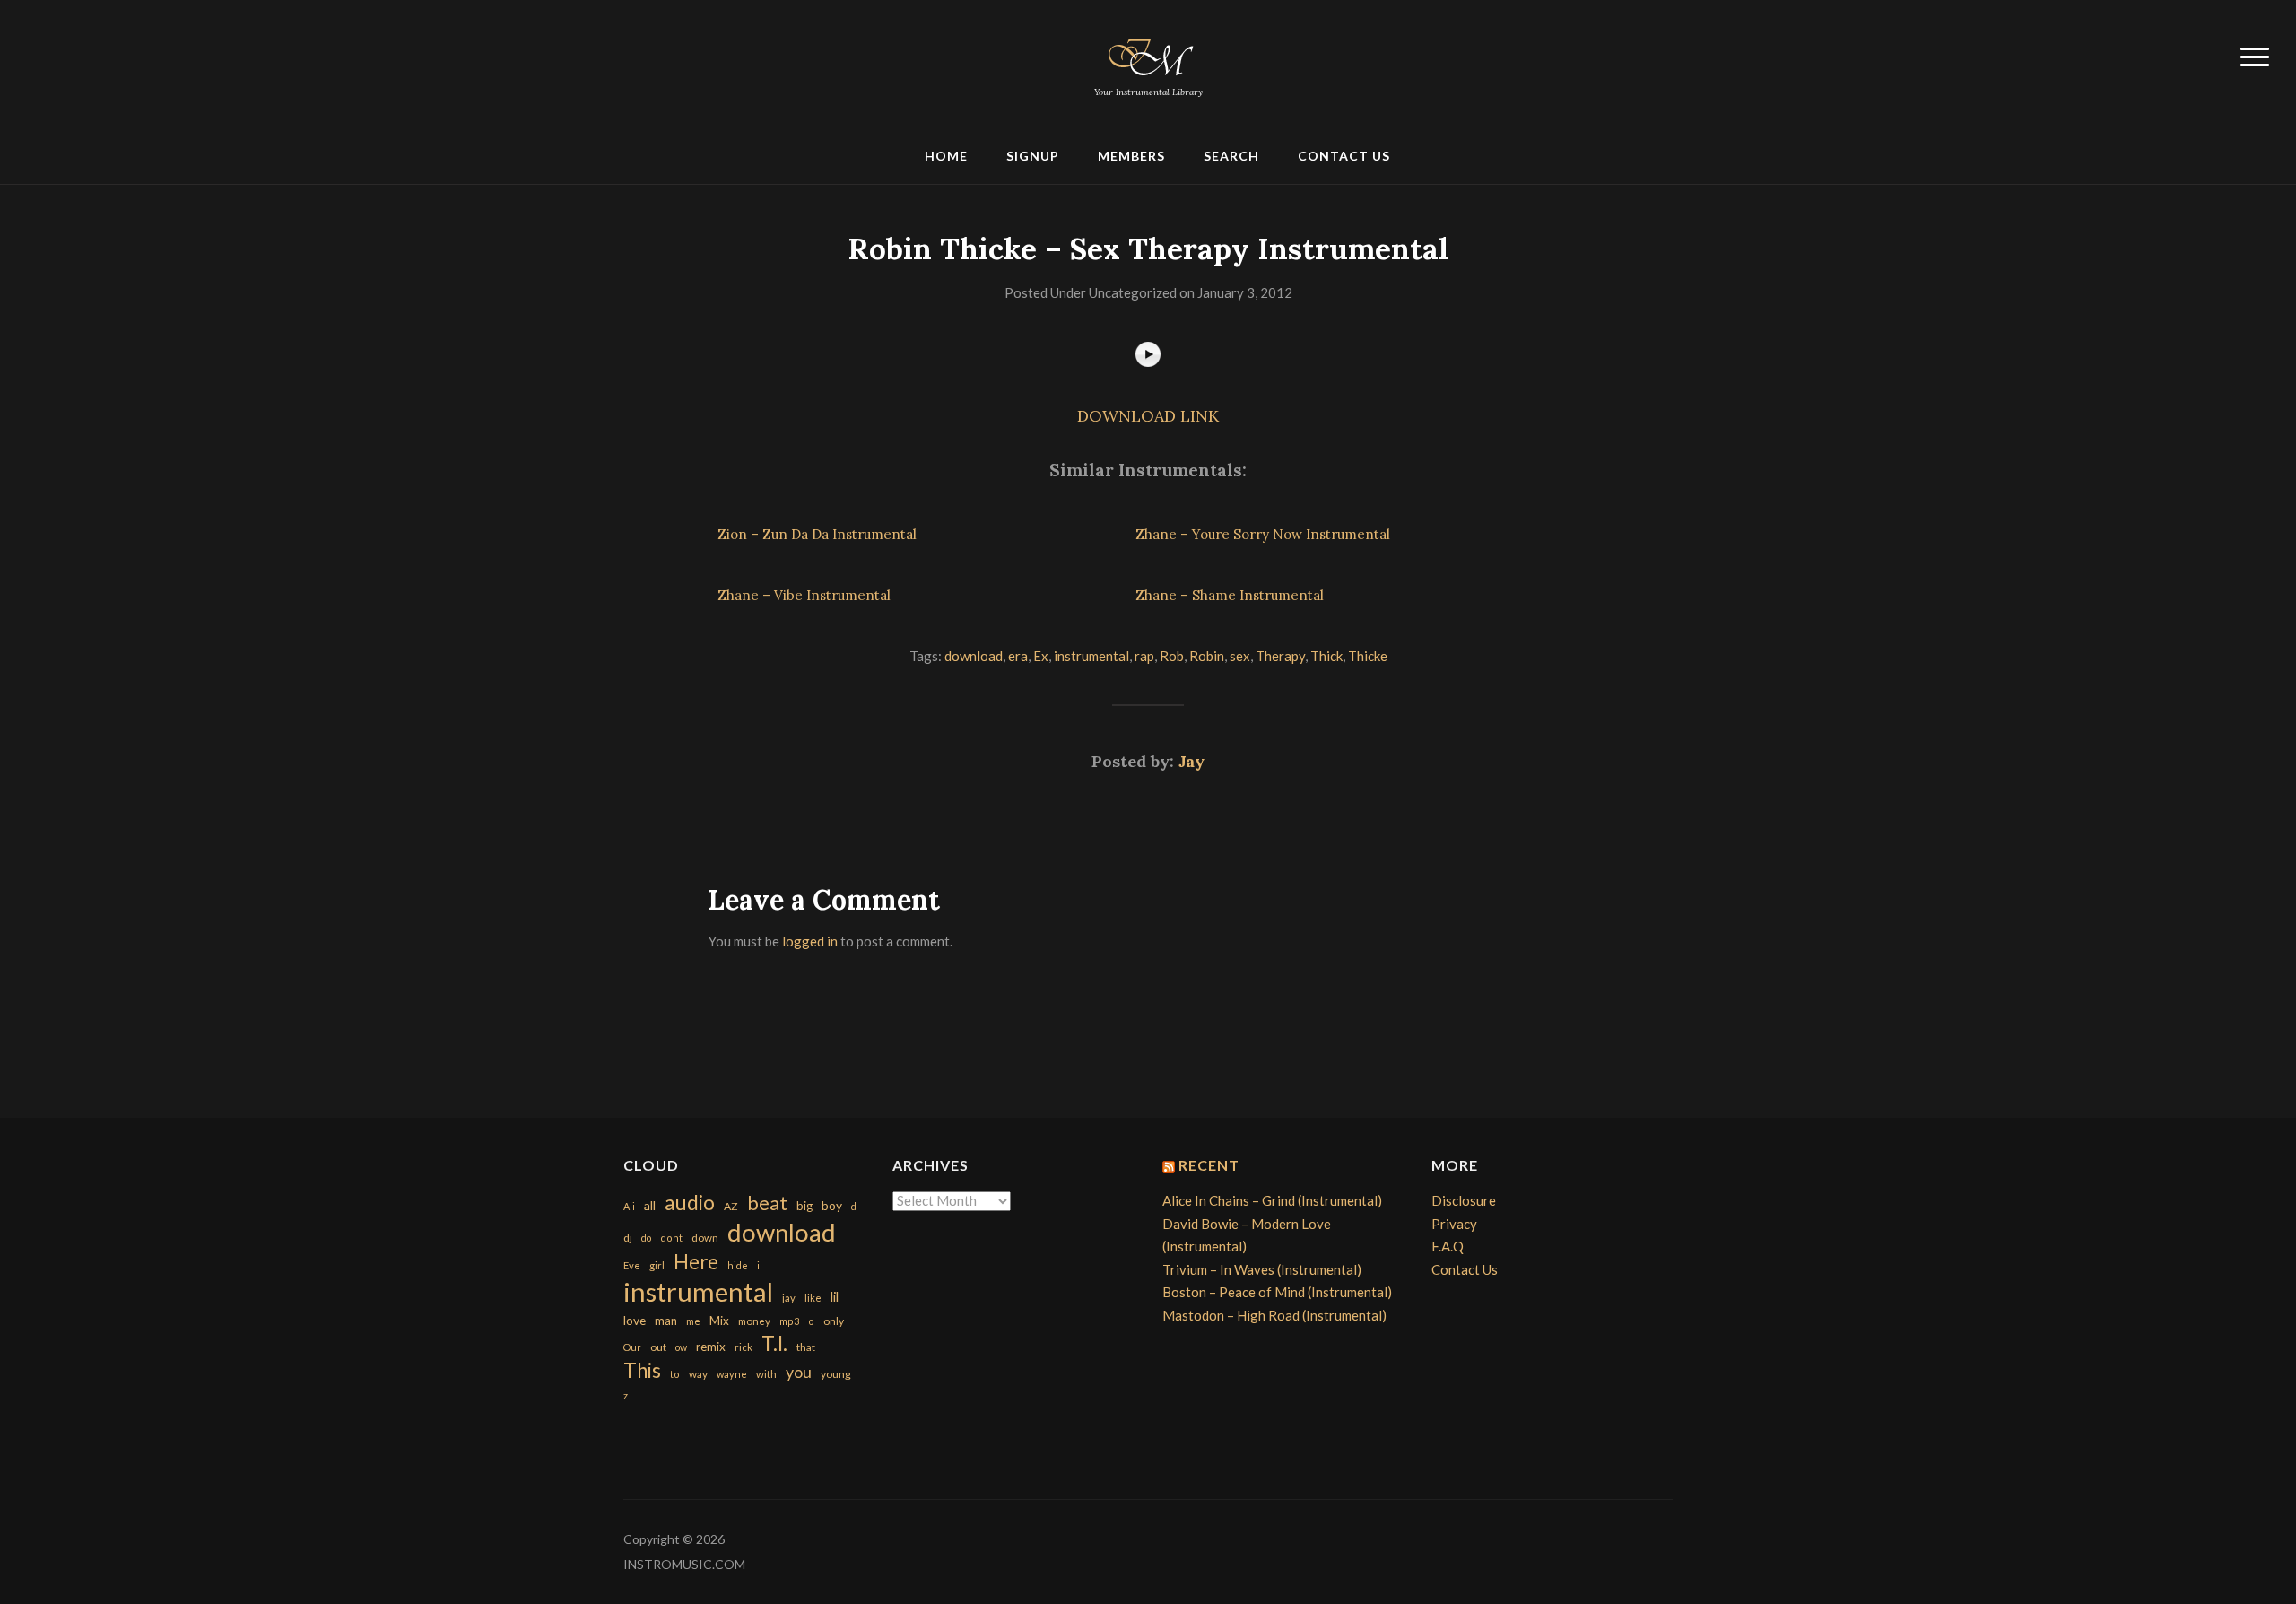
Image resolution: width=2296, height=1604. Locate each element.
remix (711, 1347)
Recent (1209, 1165)
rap (1144, 656)
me (693, 1321)
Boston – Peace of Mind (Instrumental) (1277, 1292)
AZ (731, 1206)
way (698, 1374)
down (705, 1237)
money (754, 1321)
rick (744, 1347)
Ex (1041, 656)
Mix (719, 1321)
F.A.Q (1448, 1246)
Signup (1033, 156)
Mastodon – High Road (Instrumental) (1274, 1315)
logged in (810, 941)
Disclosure (1464, 1200)
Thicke (1368, 656)
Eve (632, 1265)
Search (1231, 156)
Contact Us (1344, 156)
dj (628, 1238)
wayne (732, 1374)
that (806, 1347)
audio (690, 1203)
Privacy (1454, 1224)
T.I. (774, 1343)
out (658, 1347)
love (635, 1320)
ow (681, 1347)
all (650, 1205)
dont (671, 1238)
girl (657, 1265)
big (804, 1206)
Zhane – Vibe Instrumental (804, 595)
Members (1131, 156)
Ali (629, 1206)
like (813, 1298)
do (646, 1238)
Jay (1191, 761)
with (766, 1374)
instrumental (1091, 656)
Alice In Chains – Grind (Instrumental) (1272, 1200)
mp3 (789, 1321)
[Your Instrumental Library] (1148, 54)
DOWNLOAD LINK (1148, 416)
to (675, 1374)
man (666, 1321)
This (642, 1370)
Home (946, 156)
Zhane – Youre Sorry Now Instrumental (1263, 534)
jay (789, 1298)
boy (832, 1205)
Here (696, 1262)
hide (738, 1265)
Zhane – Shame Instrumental (1230, 595)
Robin (1207, 656)
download (974, 656)
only (834, 1321)
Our (632, 1347)
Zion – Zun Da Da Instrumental (817, 534)
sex (1240, 656)
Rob (1172, 656)
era (1018, 656)
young (836, 1374)
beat (767, 1203)
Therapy (1280, 656)
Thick (1326, 656)
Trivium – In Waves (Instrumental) (1262, 1269)
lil (835, 1296)
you (799, 1372)
